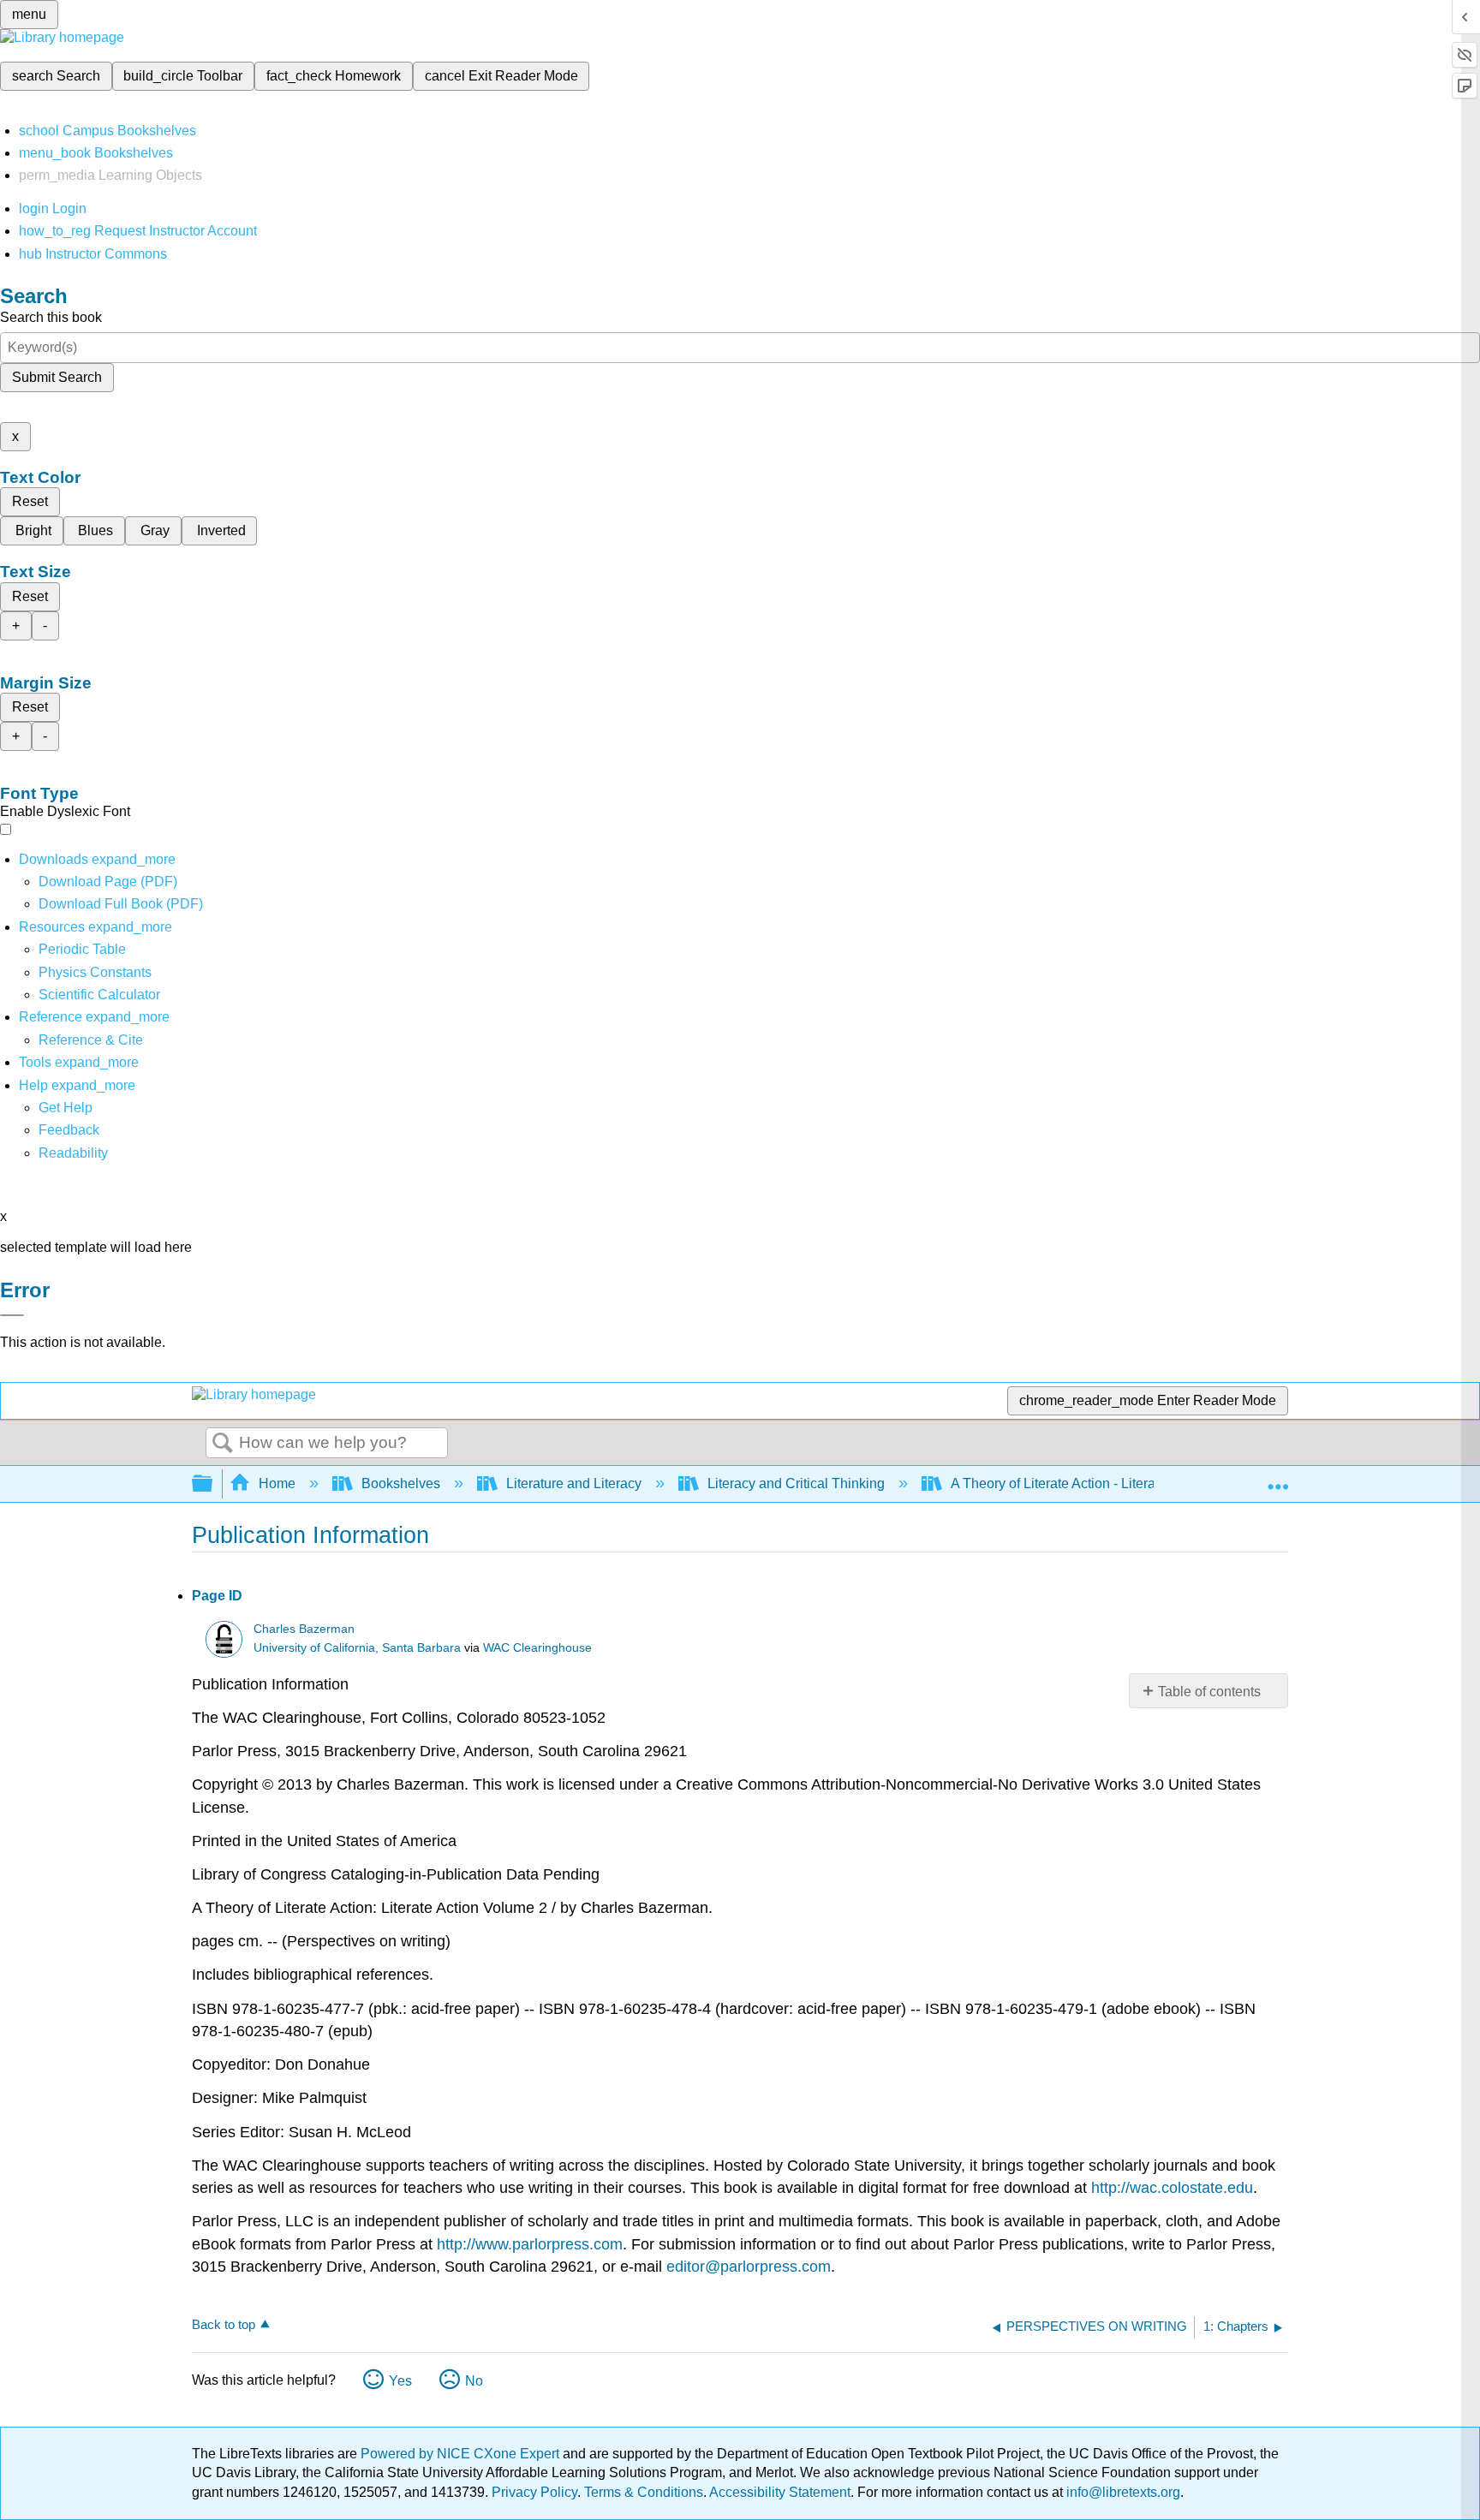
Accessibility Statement (780, 2492)
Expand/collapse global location (1278, 1479)
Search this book (51, 317)
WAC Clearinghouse (537, 1648)
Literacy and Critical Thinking (796, 1483)
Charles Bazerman (304, 1629)
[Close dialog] (12, 1315)
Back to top (224, 2324)
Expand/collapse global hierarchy (213, 1484)
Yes (400, 2381)
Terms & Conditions (644, 2492)
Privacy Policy (534, 2492)
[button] (69, 1130)
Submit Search (57, 377)
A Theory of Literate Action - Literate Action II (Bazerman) (1122, 1483)
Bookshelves (401, 1483)
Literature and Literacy (574, 1483)
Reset (30, 501)
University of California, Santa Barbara (357, 1648)
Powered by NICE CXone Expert (462, 2454)
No (474, 2381)
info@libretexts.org (1122, 2492)
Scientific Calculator (99, 995)
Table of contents (1209, 1692)
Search (223, 1444)
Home (277, 1483)
